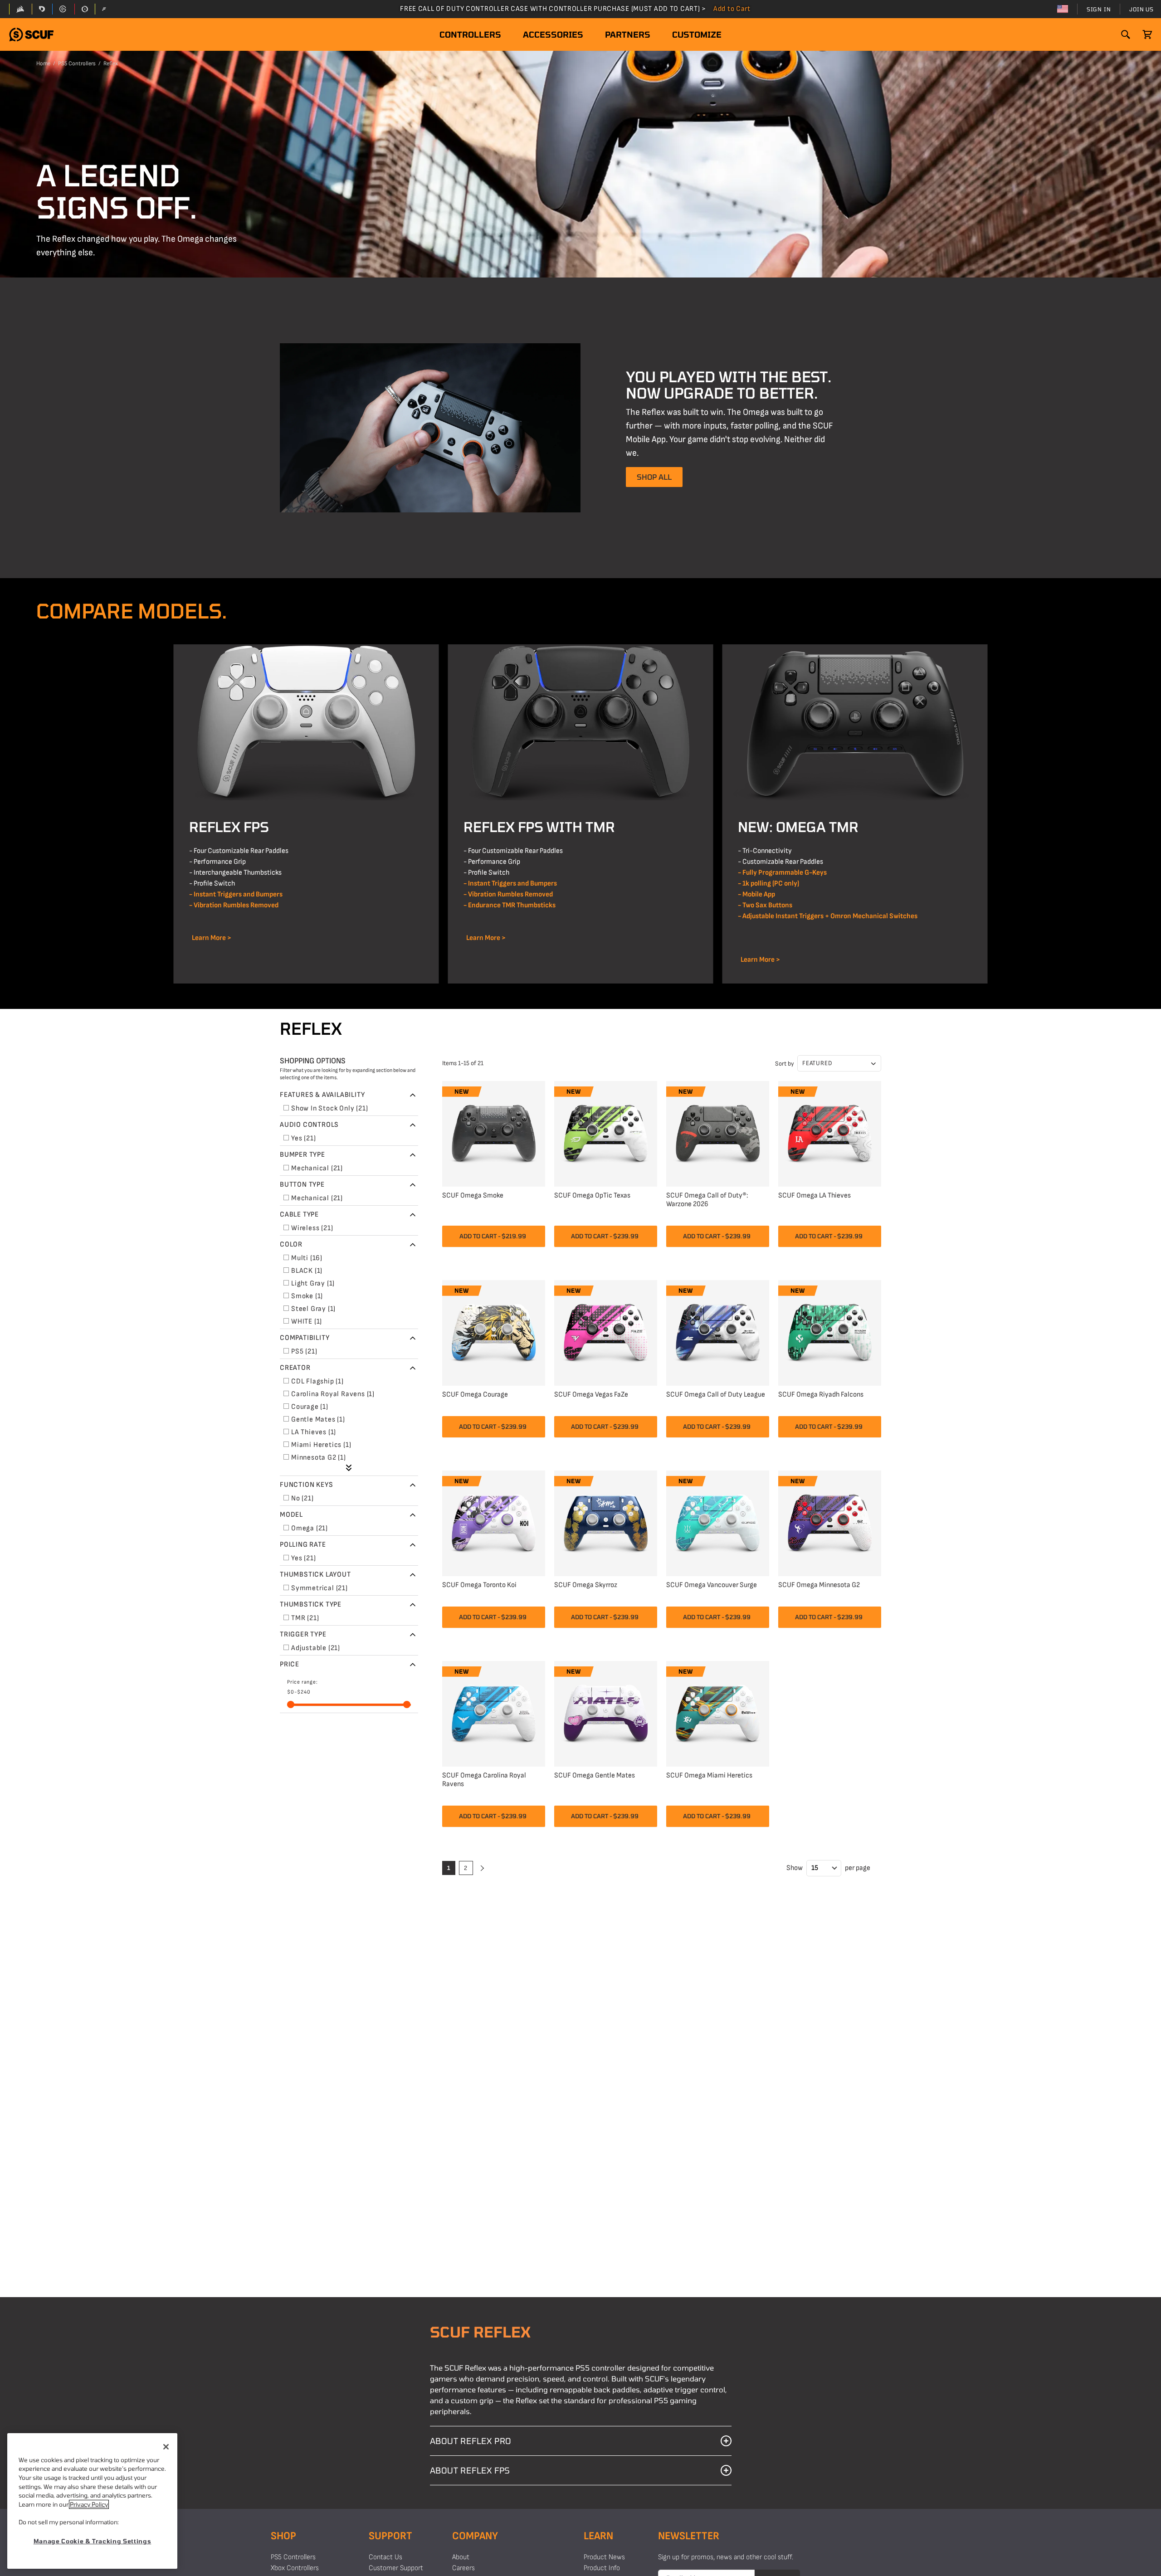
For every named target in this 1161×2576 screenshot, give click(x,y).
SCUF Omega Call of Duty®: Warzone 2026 (707, 1200)
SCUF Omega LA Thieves (815, 1195)
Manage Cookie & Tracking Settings (93, 2541)
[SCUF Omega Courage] (494, 1332)
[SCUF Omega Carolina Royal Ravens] (494, 1712)
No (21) (302, 1498)
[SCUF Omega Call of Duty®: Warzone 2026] (718, 1132)
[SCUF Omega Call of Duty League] (718, 1332)
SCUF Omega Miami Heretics (709, 1775)
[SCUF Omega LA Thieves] (830, 1132)
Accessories (553, 34)
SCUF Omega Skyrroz (586, 1585)
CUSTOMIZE (697, 34)
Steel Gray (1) (313, 1309)
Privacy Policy (89, 2504)
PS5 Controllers (77, 63)
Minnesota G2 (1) (319, 1458)
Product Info (602, 2568)
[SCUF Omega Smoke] (494, 1132)
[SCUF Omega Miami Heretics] (718, 1712)
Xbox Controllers (295, 2568)
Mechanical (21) (317, 1168)
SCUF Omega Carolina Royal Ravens (484, 1780)
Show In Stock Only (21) (329, 1108)
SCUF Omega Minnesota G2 (819, 1585)
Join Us (1141, 9)
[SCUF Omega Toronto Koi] (494, 1522)
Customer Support (396, 2568)
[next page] (481, 1868)
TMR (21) (305, 1618)
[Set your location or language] (1063, 9)
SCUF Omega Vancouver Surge (712, 1585)
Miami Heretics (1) (321, 1445)
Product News (604, 2557)
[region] (92, 2501)
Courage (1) (310, 1407)
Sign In (1099, 9)
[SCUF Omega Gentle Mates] (606, 1712)
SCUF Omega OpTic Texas (592, 1195)
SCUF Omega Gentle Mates (595, 1775)
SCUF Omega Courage (475, 1395)
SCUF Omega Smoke (473, 1195)
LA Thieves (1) (314, 1432)
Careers (463, 2568)
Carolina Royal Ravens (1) (333, 1394)
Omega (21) (310, 1528)
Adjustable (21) (316, 1648)
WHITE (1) (307, 1322)
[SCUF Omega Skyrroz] (606, 1522)
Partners (628, 34)
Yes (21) (303, 1138)
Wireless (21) (312, 1228)
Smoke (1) (307, 1296)
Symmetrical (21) (320, 1588)
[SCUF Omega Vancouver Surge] (718, 1522)
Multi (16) (307, 1258)
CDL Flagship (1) (317, 1381)
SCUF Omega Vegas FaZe (591, 1395)
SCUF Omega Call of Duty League (716, 1395)
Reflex (111, 63)
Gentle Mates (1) (318, 1419)
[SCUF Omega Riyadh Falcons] (830, 1332)
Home (43, 63)
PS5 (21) (304, 1351)
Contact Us (385, 2557)
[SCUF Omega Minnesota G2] (830, 1522)
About (461, 2557)
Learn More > (210, 938)
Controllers (470, 34)
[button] (31, 35)
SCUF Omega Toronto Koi (479, 1585)
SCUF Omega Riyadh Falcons (821, 1395)
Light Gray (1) (313, 1283)
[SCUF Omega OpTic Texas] (606, 1132)
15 (815, 1868)
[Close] (166, 2447)
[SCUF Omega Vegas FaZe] (606, 1332)
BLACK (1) (307, 1271)
